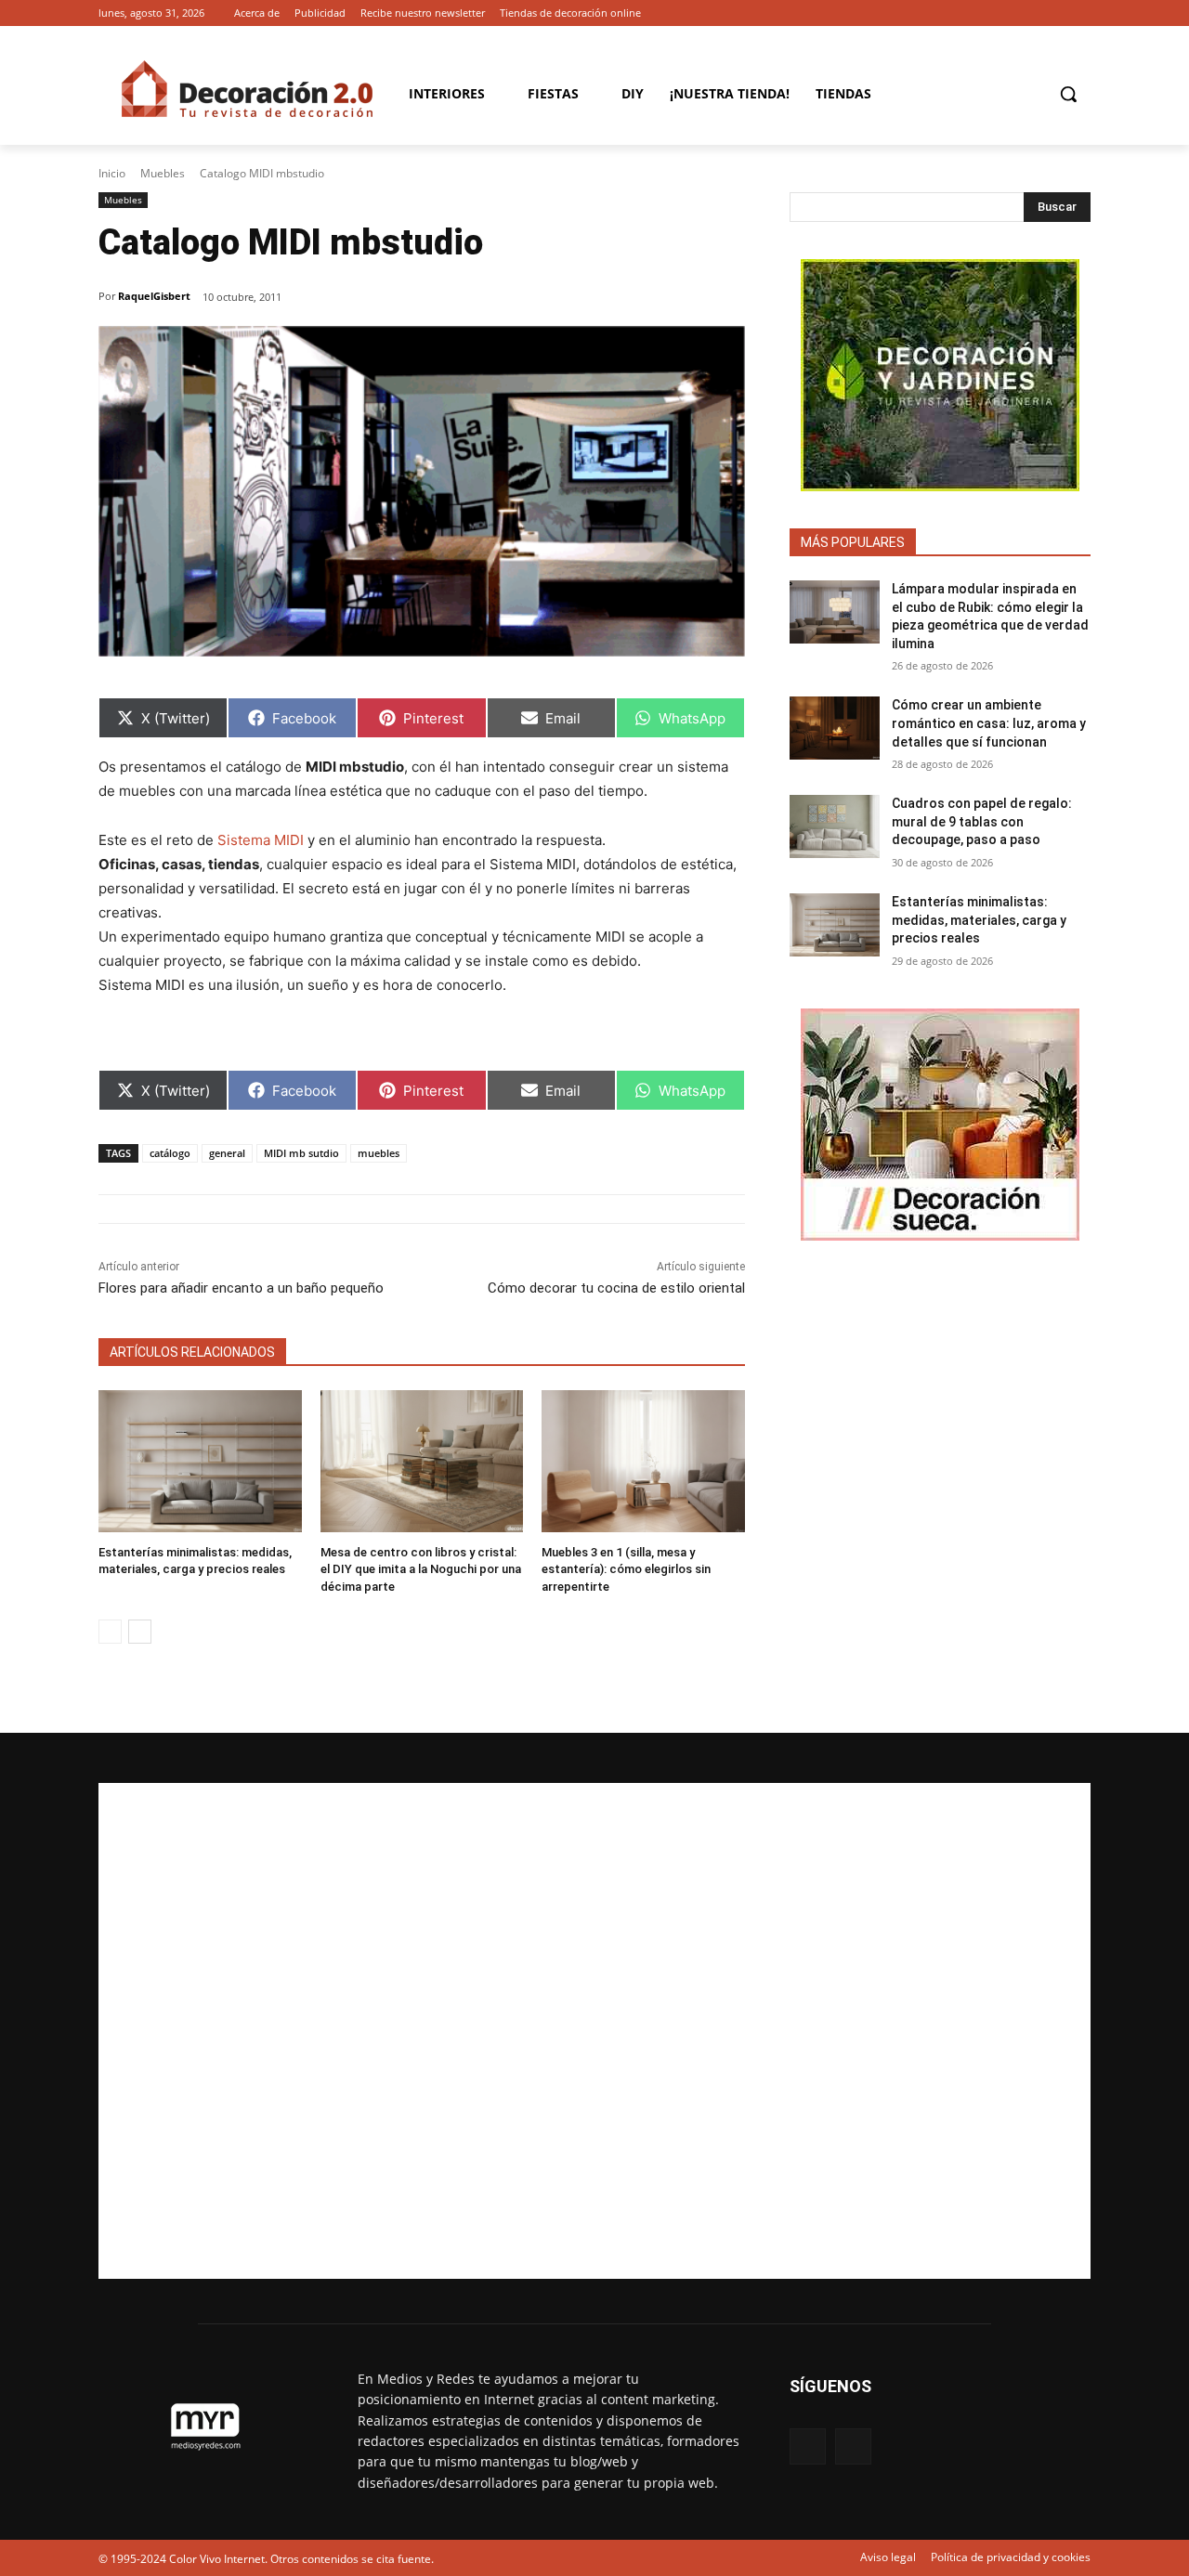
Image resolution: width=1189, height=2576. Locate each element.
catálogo (170, 1153)
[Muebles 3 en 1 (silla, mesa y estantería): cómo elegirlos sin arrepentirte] (643, 1461)
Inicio (112, 173)
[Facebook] (1054, 13)
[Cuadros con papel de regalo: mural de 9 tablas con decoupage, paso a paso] (835, 826)
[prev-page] (110, 1632)
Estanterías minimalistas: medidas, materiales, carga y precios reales (979, 920)
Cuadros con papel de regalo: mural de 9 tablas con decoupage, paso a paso (982, 821)
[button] (1068, 94)
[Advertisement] (594, 2031)
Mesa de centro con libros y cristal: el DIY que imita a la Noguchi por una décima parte (421, 1569)
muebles (379, 1153)
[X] (1080, 13)
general (227, 1153)
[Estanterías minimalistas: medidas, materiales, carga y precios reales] (200, 1461)
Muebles (163, 173)
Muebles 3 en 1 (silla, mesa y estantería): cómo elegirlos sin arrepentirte (626, 1569)
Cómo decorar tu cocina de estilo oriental (616, 1288)
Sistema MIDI (261, 840)
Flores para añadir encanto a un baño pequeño (241, 1288)
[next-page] (140, 1632)
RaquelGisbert (154, 296)
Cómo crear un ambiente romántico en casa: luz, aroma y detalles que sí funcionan (989, 723)
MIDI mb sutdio (301, 1153)
